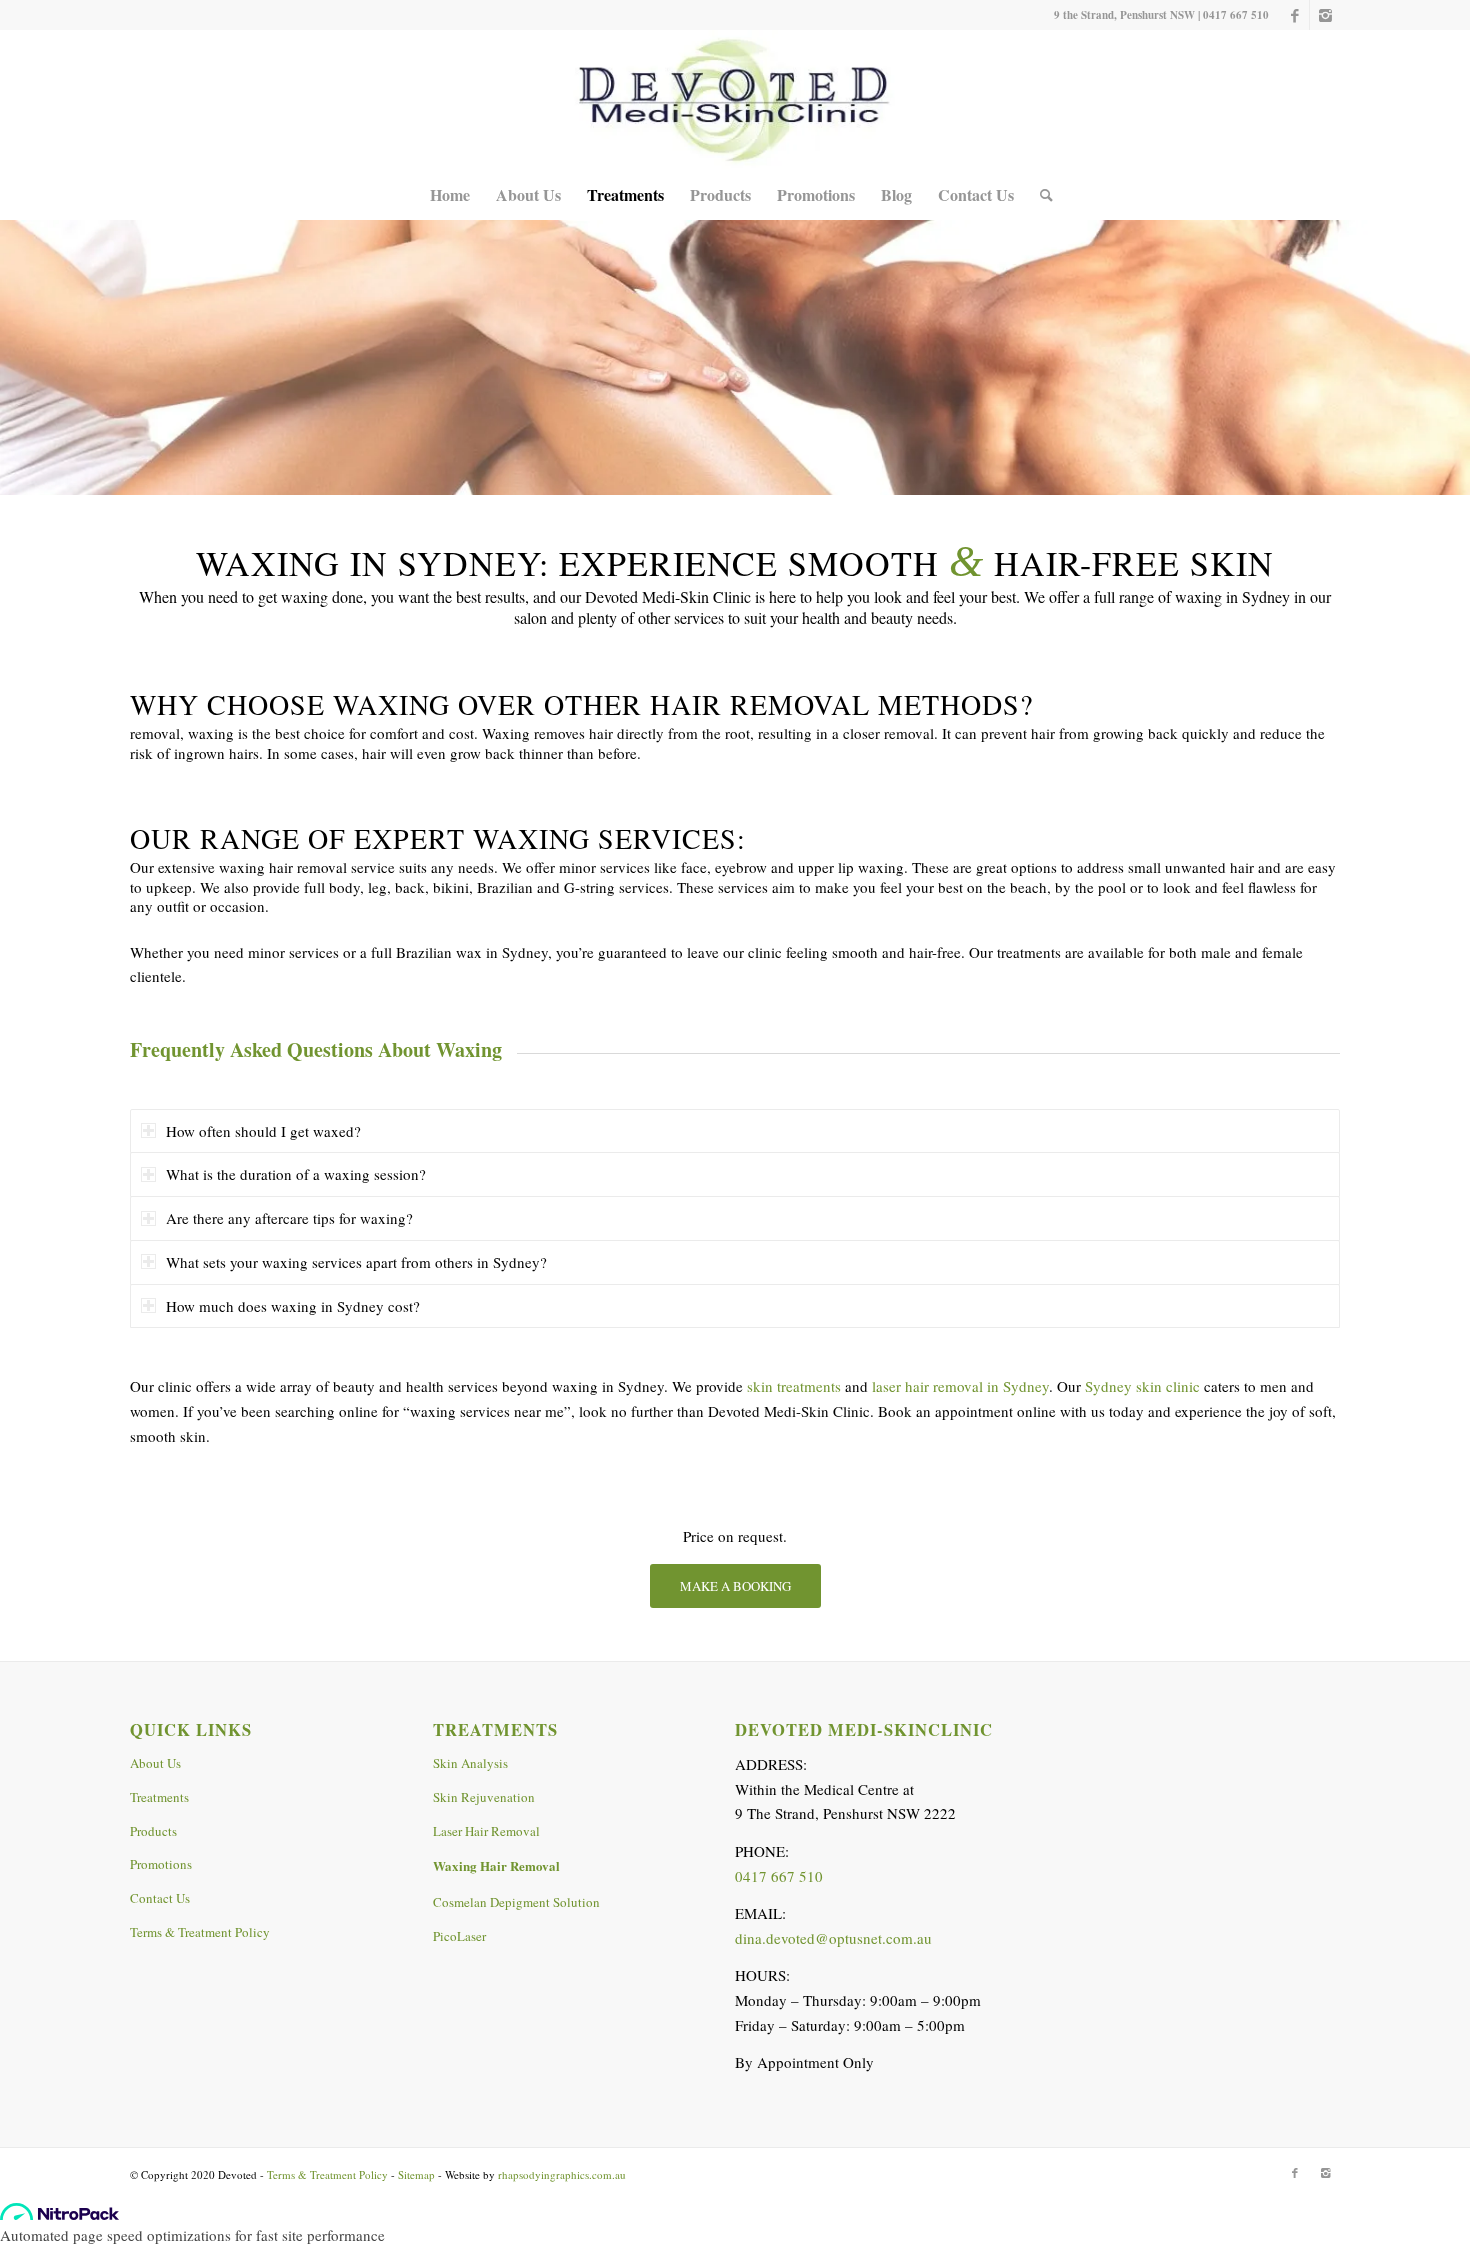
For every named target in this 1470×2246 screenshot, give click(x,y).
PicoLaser (459, 1936)
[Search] (1040, 195)
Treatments (159, 1797)
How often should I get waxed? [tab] (263, 1131)
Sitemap (416, 2174)
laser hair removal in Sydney (960, 1386)
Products (153, 1831)
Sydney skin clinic (1142, 1386)
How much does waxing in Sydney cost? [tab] (293, 1306)
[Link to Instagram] (1325, 15)
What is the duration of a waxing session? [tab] (296, 1174)
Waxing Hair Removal (496, 1865)
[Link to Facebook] (1294, 15)
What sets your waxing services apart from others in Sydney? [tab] (356, 1262)
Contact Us (160, 1898)
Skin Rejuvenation (484, 1797)
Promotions (161, 1864)
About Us (155, 1763)
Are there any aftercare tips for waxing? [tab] (289, 1218)
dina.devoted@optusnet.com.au (833, 1938)
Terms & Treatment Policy (200, 1932)
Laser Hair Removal (486, 1831)
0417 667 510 (1236, 15)
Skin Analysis (470, 1763)
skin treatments (794, 1386)
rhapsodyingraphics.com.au (562, 2174)
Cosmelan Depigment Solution (516, 1902)
